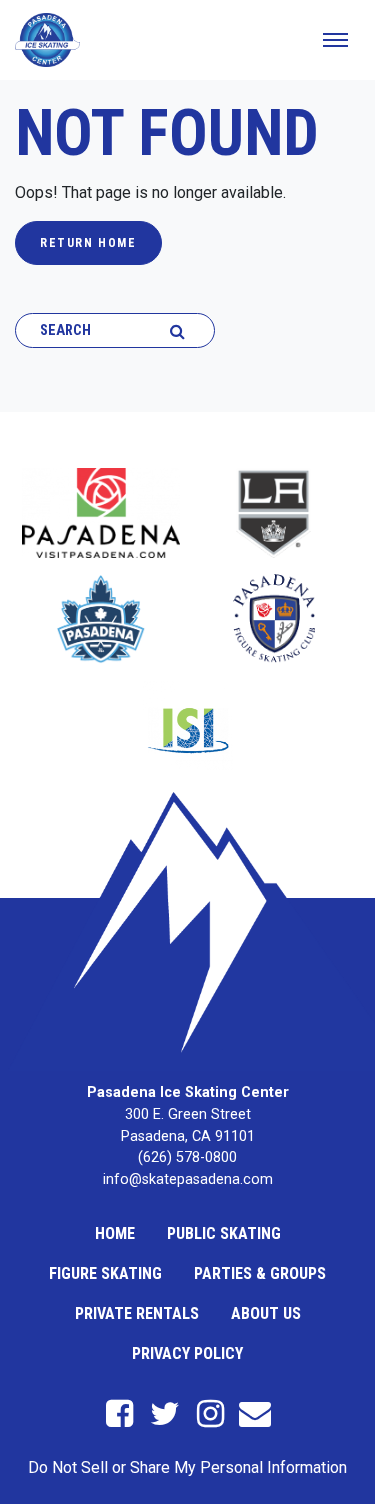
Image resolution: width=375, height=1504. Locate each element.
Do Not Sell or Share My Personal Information (187, 1467)
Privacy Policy (187, 1353)
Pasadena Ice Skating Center (188, 1092)
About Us (266, 1313)
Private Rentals (137, 1313)
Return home (88, 243)
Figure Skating (105, 1273)
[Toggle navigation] (335, 40)
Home (115, 1233)
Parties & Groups (260, 1273)
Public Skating (224, 1233)
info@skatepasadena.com (188, 1179)
